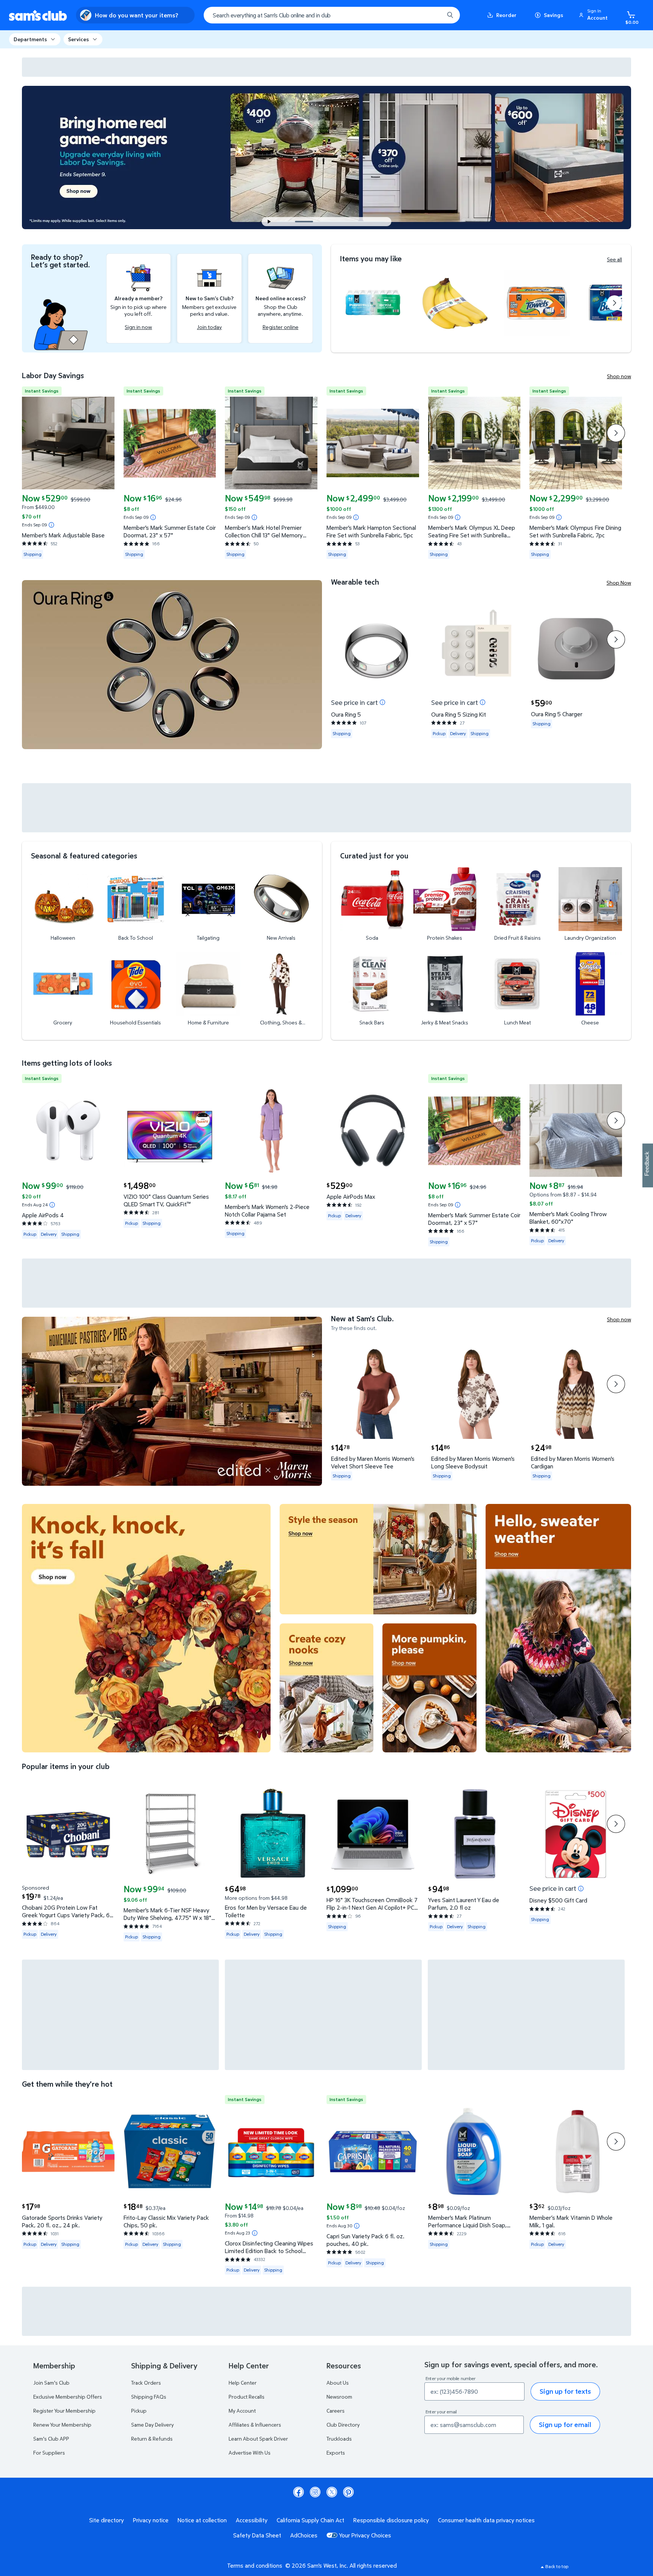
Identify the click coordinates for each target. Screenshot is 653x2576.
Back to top (557, 2566)
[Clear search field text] (433, 15)
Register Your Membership (64, 2411)
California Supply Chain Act (310, 2520)
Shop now (619, 376)
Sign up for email (565, 2425)
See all (614, 259)
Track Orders (146, 2383)
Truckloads (339, 2439)
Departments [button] (30, 39)
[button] (594, 15)
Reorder (506, 15)
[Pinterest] (348, 2492)
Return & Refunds (152, 2439)
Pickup (139, 2411)
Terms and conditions (255, 2565)
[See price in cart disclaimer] (382, 702)
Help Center (243, 2383)
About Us (338, 2383)
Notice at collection (202, 2520)
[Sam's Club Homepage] (38, 15)
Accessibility (252, 2520)
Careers (336, 2411)
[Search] (450, 15)
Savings (553, 15)
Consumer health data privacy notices (486, 2520)
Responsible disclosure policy (391, 2520)
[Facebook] (299, 2492)
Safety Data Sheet (257, 2535)
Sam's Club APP (51, 2439)
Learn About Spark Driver (258, 2439)
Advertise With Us (250, 2453)
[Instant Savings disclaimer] (51, 525)
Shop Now (619, 583)
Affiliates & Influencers (255, 2425)
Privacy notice (151, 2520)
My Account (242, 2411)
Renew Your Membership (62, 2425)
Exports (336, 2453)
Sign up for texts (565, 2391)
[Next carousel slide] (352, 222)
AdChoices (304, 2535)
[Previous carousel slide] (289, 222)
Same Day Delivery (152, 2425)
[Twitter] (332, 2492)
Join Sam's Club (51, 2383)
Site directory (107, 2520)
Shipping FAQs (149, 2397)
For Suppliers (49, 2453)
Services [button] (78, 39)
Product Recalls (247, 2397)
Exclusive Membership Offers (68, 2397)
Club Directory (343, 2425)
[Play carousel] (269, 222)
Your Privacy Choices (365, 2535)
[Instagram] (315, 2492)
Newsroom (339, 2397)
